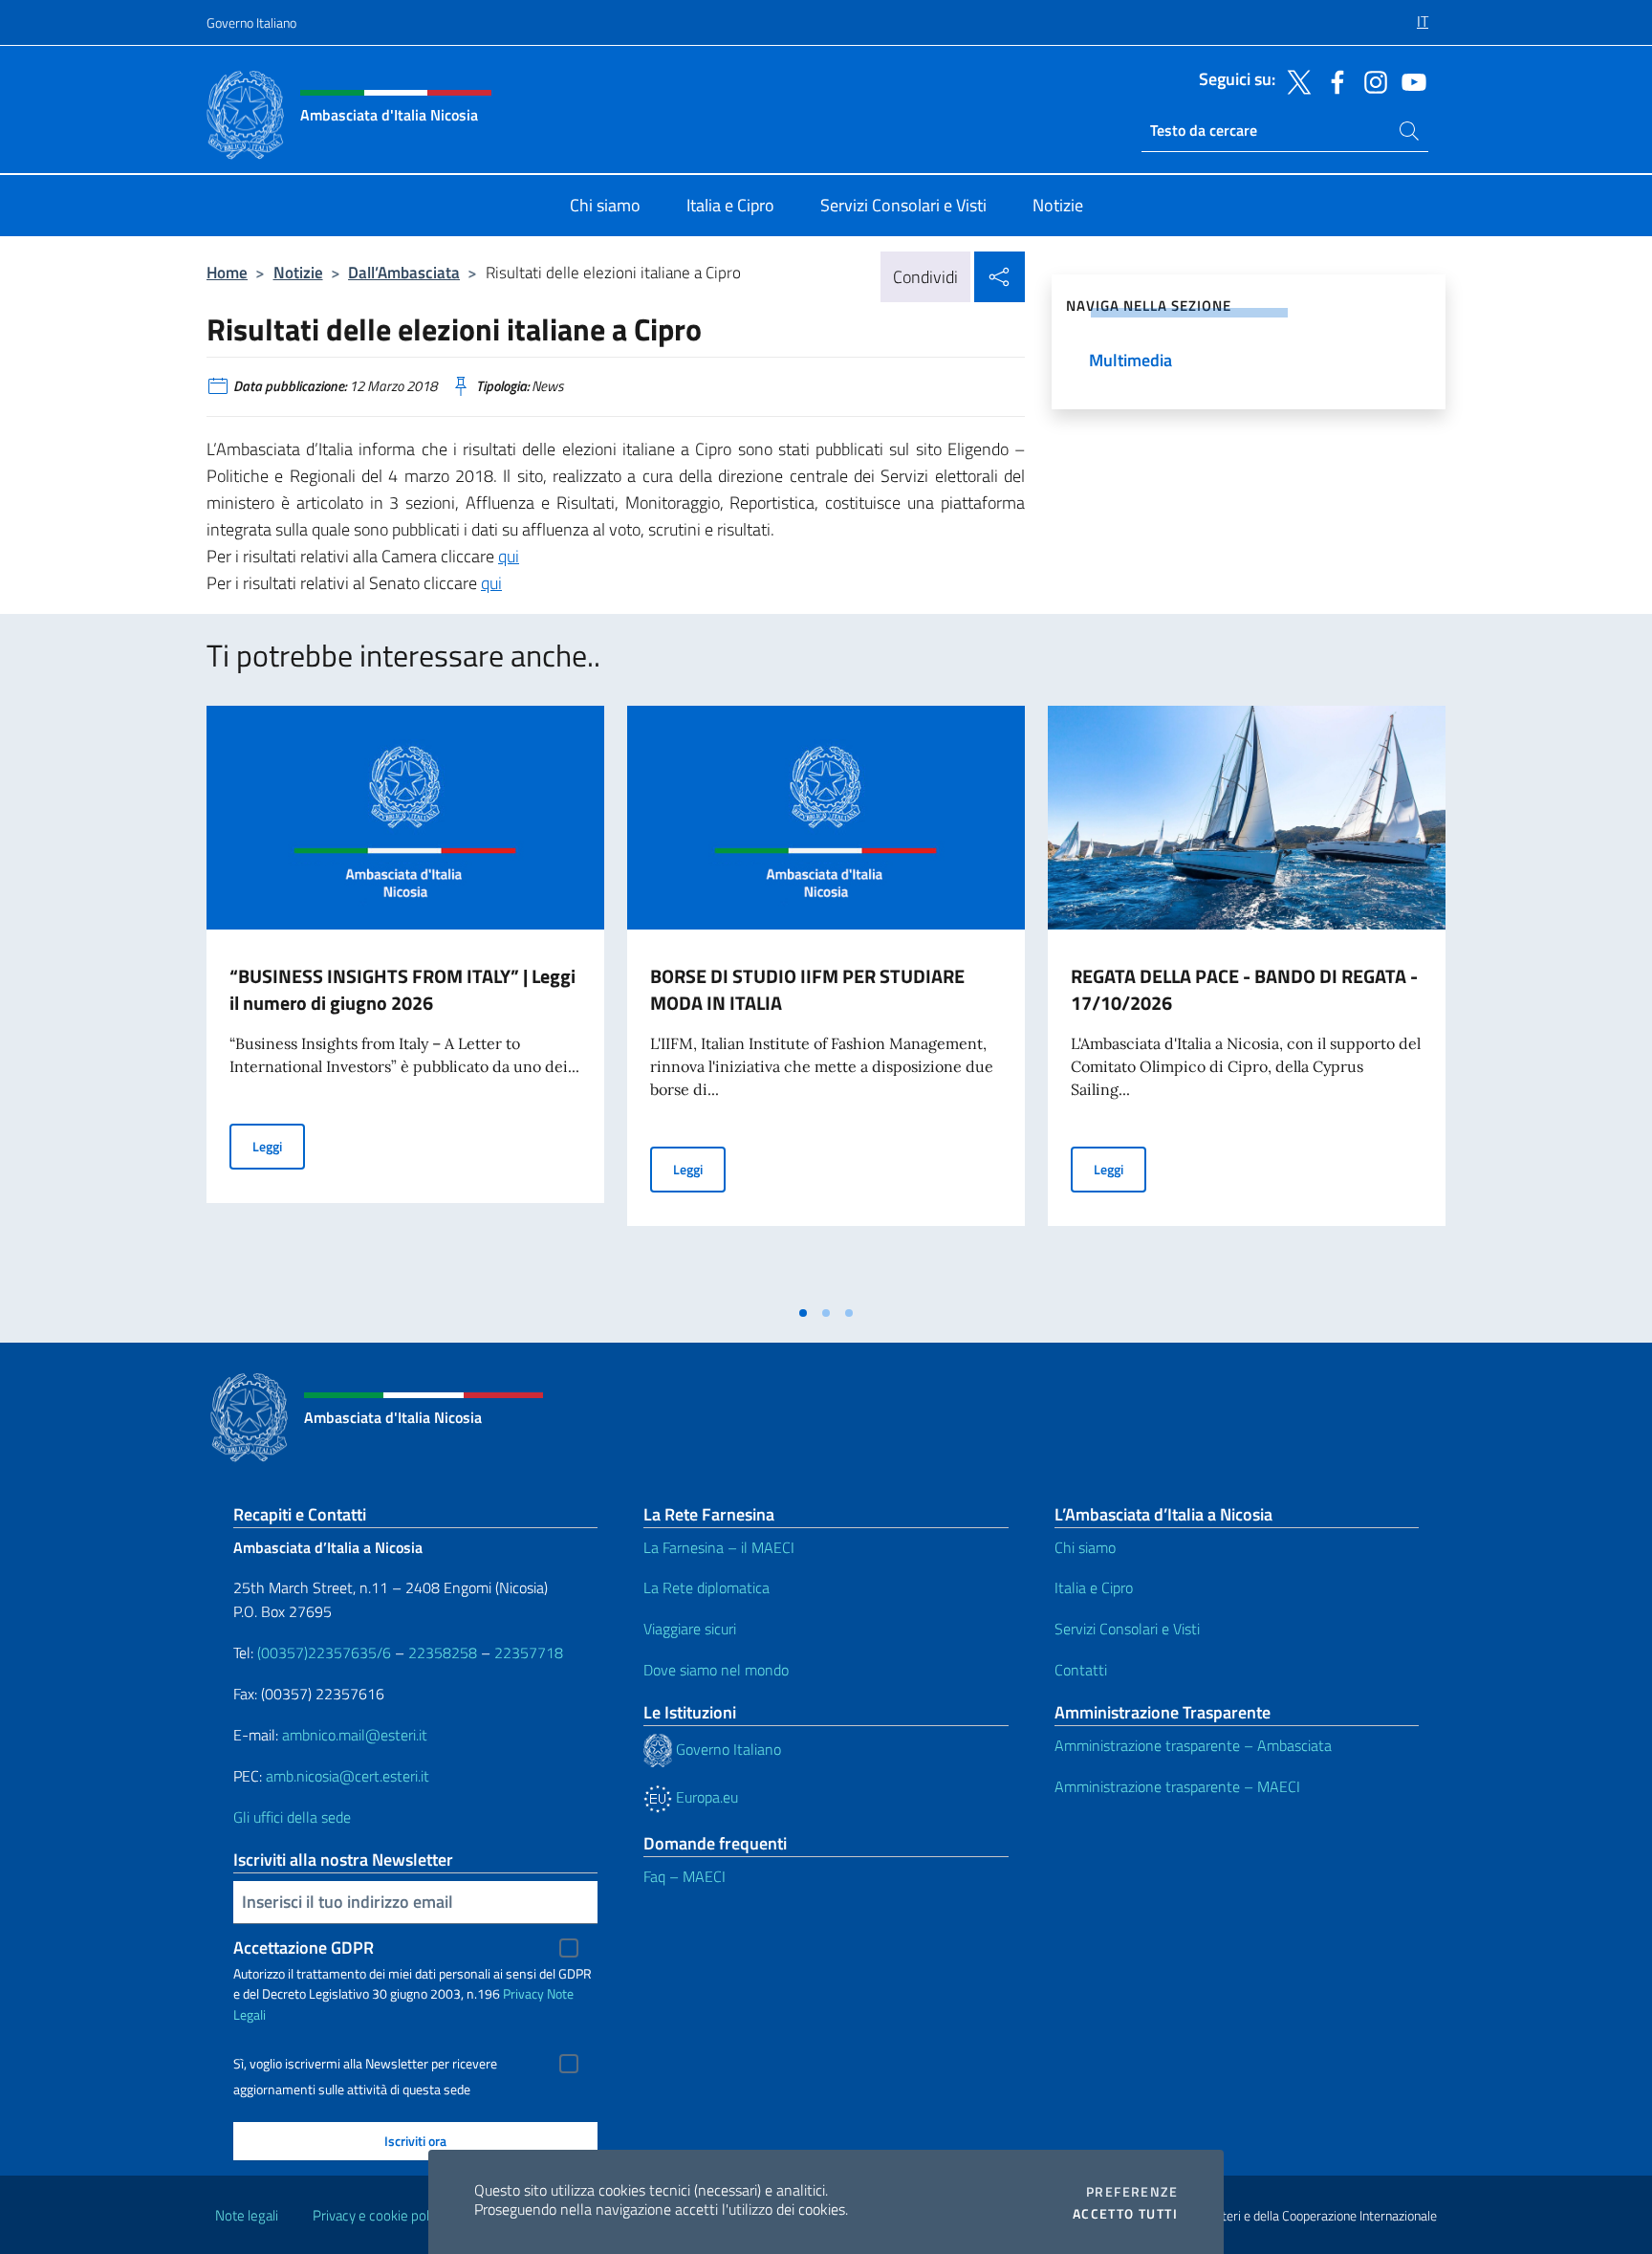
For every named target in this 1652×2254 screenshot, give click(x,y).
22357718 (529, 1652)
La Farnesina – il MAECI (719, 1547)
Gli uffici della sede (292, 1817)
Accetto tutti (1125, 2214)
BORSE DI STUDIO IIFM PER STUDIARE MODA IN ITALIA (807, 989)
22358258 (443, 1652)
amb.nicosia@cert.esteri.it (348, 1776)
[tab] (803, 1313)
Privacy (523, 1993)
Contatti (1081, 1670)
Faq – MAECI (685, 1876)
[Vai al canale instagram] (1371, 80)
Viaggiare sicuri (690, 1629)
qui (509, 556)
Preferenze (1132, 2192)
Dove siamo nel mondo (716, 1670)
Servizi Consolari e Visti (1127, 1629)
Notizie (298, 272)
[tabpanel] (405, 1000)
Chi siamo (1085, 1547)
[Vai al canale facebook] (1333, 80)
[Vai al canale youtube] (1409, 80)
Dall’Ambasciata (404, 272)
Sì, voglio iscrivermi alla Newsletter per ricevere (365, 2064)
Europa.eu (705, 1797)
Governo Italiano (251, 22)
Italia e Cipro (1094, 1587)
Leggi (279, 1146)
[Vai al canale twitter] (1294, 80)
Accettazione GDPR (304, 1948)
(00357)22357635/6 (326, 1652)
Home (227, 272)
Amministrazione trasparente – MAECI (1177, 1786)
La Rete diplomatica (706, 1587)
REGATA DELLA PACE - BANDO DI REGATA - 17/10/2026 (1244, 989)
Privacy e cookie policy (379, 2215)
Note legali (247, 2215)
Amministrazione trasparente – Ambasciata (1193, 1745)
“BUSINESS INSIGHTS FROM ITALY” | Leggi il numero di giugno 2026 (402, 989)
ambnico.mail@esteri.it (355, 1735)
